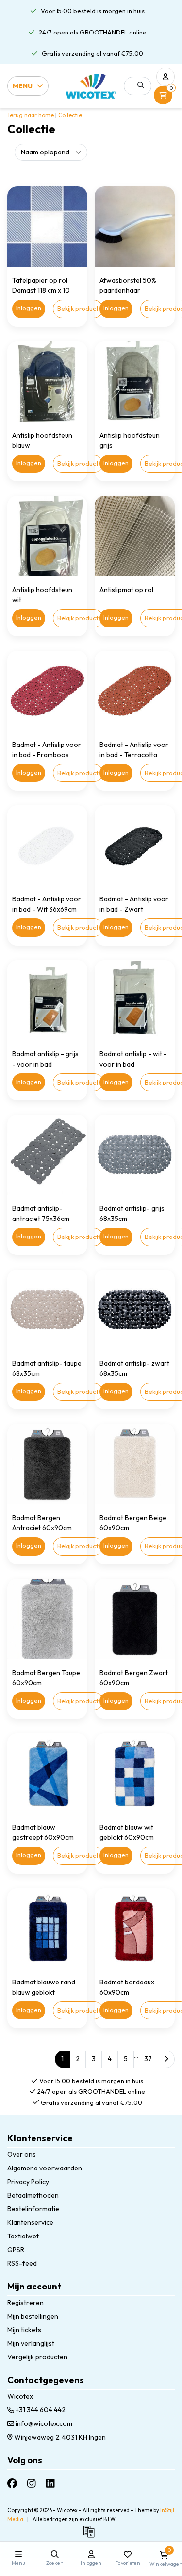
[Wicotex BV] (91, 86)
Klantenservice (30, 2222)
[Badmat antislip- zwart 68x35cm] (135, 1310)
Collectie (70, 115)
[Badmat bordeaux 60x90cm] (135, 1928)
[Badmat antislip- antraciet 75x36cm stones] (47, 1155)
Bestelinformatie (33, 2209)
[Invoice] (91, 2536)
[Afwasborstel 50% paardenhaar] (135, 227)
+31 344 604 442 (40, 2410)
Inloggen (29, 308)
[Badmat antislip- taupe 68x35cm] (47, 1310)
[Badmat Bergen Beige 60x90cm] (135, 1464)
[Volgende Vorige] (166, 2059)
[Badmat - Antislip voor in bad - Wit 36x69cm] (47, 845)
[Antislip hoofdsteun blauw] (47, 381)
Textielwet (23, 2236)
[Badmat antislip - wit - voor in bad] (135, 1000)
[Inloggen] (165, 77)
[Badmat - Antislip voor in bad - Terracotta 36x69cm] (135, 691)
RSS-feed (22, 2263)
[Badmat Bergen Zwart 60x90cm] (135, 1619)
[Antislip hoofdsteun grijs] (135, 381)
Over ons (22, 2154)
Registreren (25, 2303)
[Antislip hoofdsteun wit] (47, 536)
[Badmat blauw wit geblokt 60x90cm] (135, 1773)
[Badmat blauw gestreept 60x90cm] (47, 1773)
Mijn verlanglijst (31, 2343)
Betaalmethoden (33, 2195)
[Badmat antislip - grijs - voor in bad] (47, 1000)
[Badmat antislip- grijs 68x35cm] (135, 1155)
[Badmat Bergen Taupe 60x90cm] (47, 1619)
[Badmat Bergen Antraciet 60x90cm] (47, 1464)
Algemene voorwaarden (45, 2168)
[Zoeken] (141, 85)
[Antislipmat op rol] (135, 536)
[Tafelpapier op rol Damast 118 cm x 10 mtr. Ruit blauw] (47, 227)
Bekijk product (78, 308)
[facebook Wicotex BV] (12, 2483)
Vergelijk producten (37, 2357)
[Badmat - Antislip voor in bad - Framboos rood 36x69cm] (47, 691)
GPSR (16, 2250)
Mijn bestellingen (33, 2316)
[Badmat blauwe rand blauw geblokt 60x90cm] (47, 1928)
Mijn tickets (24, 2330)
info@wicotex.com (44, 2423)
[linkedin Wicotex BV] (50, 2483)
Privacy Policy (28, 2182)
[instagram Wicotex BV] (32, 2483)
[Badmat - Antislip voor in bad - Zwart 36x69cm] (135, 845)
